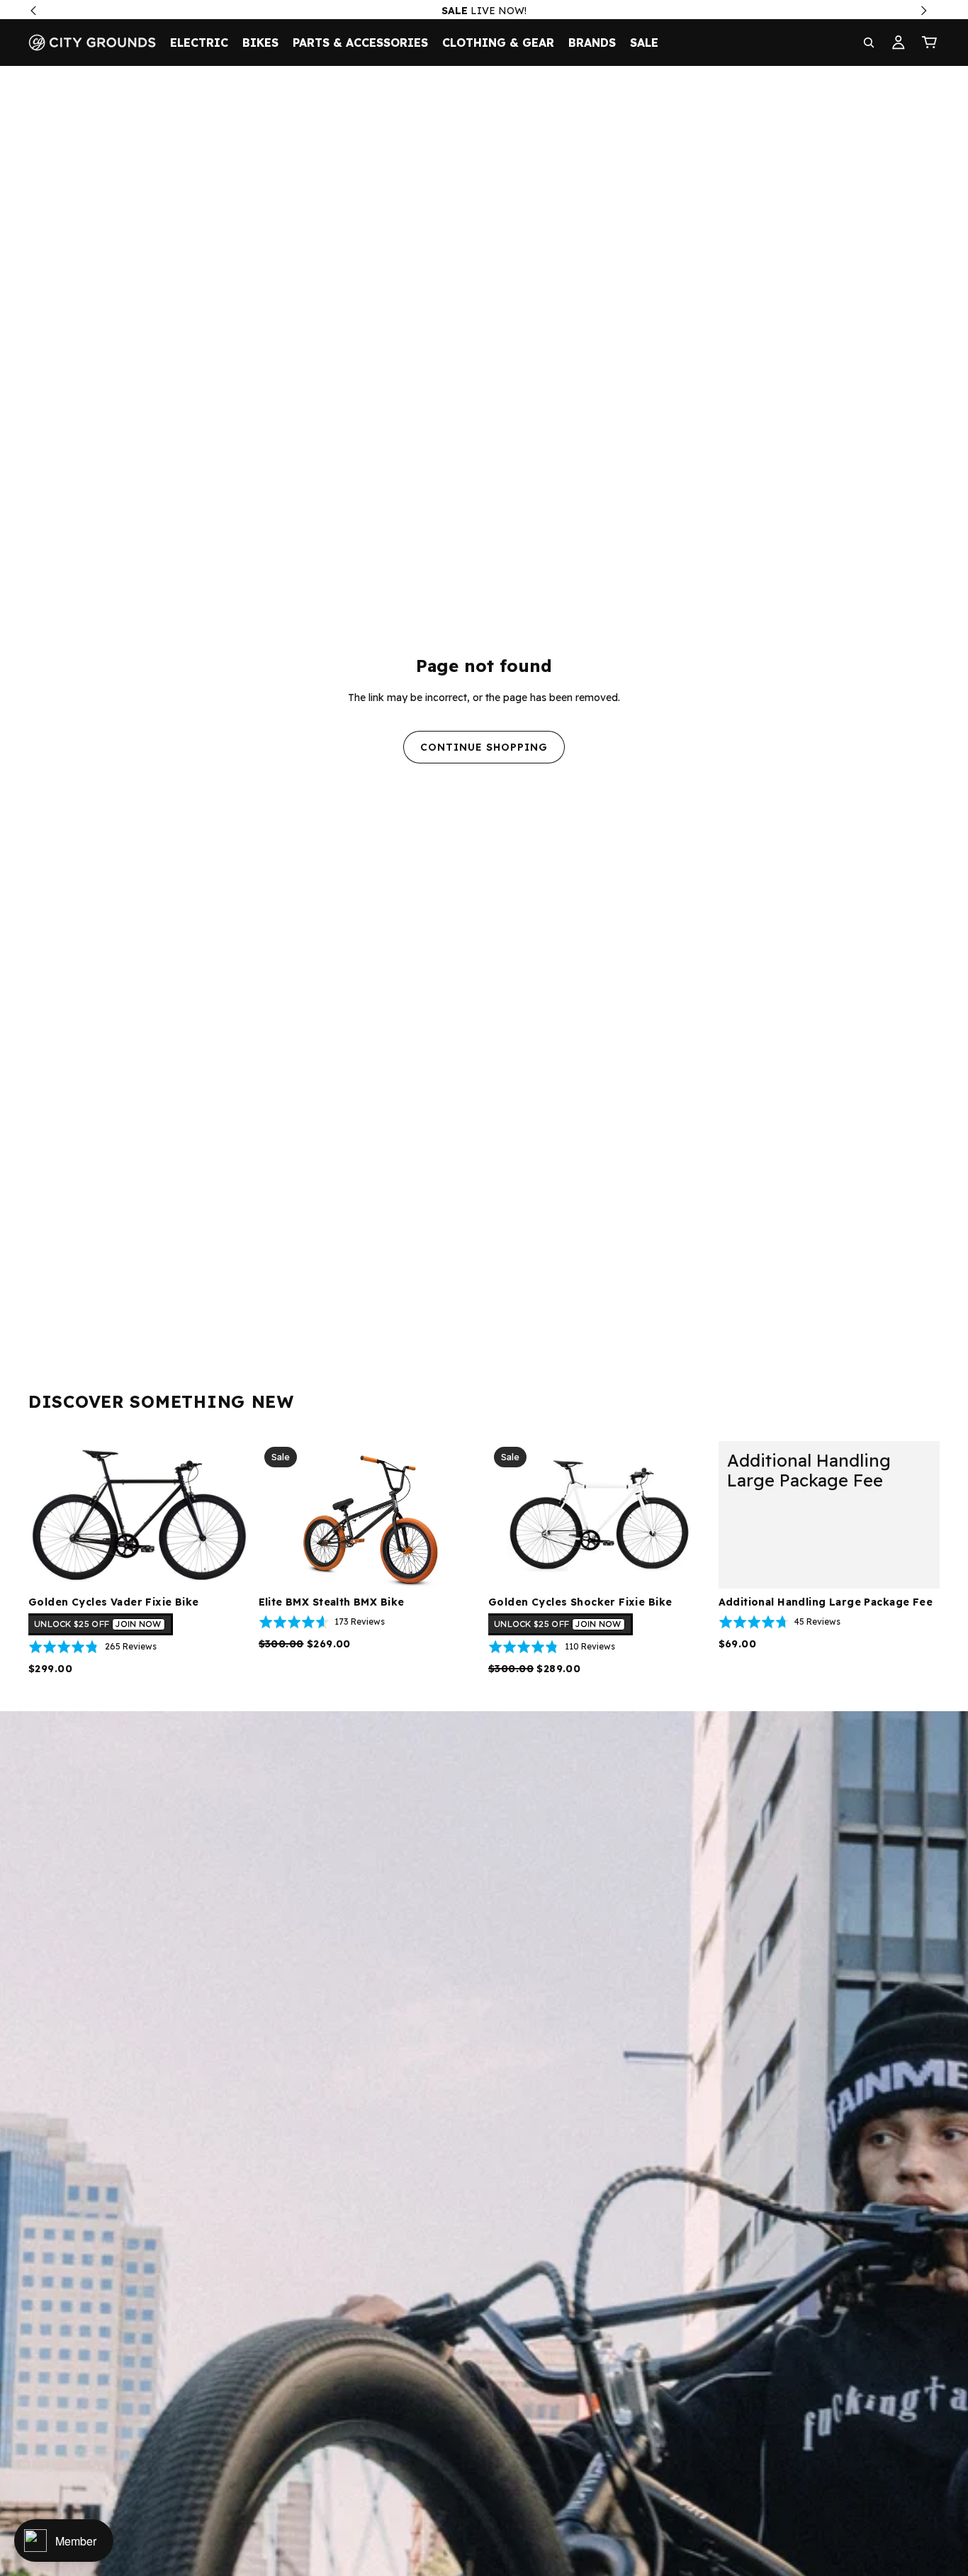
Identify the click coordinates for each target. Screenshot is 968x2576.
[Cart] (930, 43)
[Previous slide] (50, 1515)
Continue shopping (484, 747)
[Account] (899, 43)
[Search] (869, 43)
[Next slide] (229, 1515)
